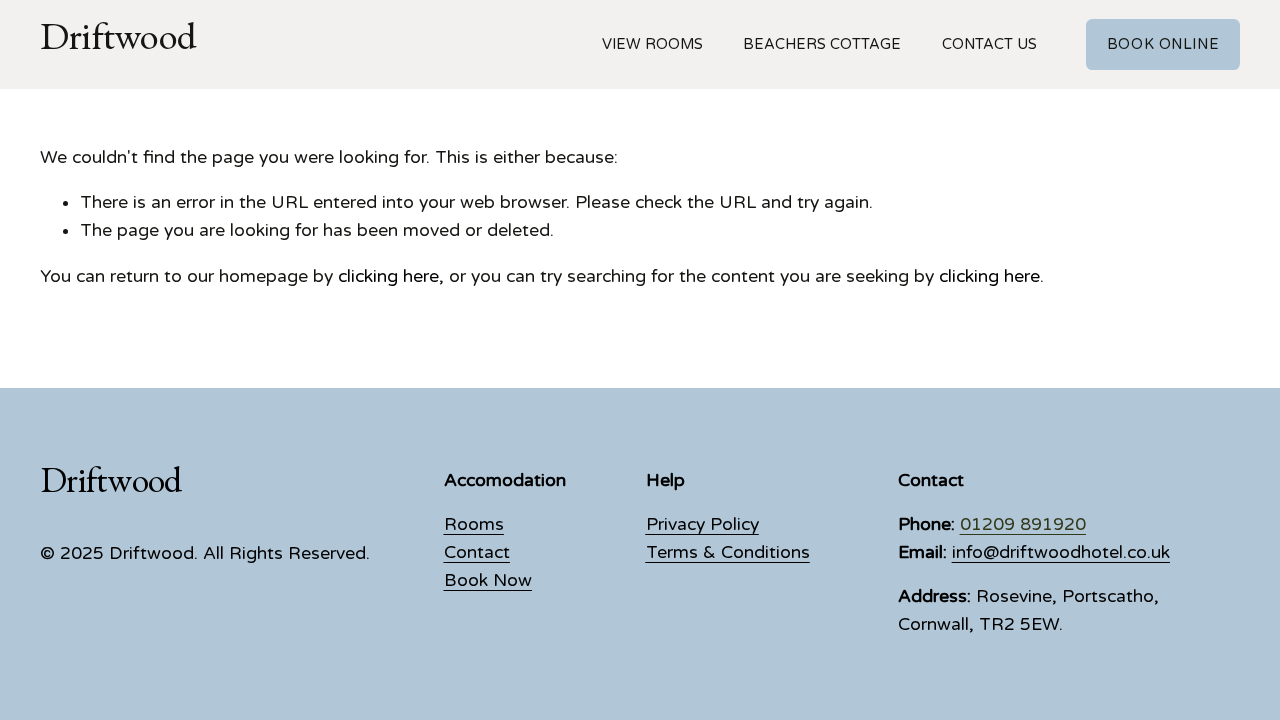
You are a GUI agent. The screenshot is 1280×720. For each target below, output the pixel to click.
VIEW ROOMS (652, 44)
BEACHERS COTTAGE (822, 44)
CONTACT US (989, 44)
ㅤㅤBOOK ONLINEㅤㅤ (1163, 44)
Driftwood (118, 43)
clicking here (388, 276)
